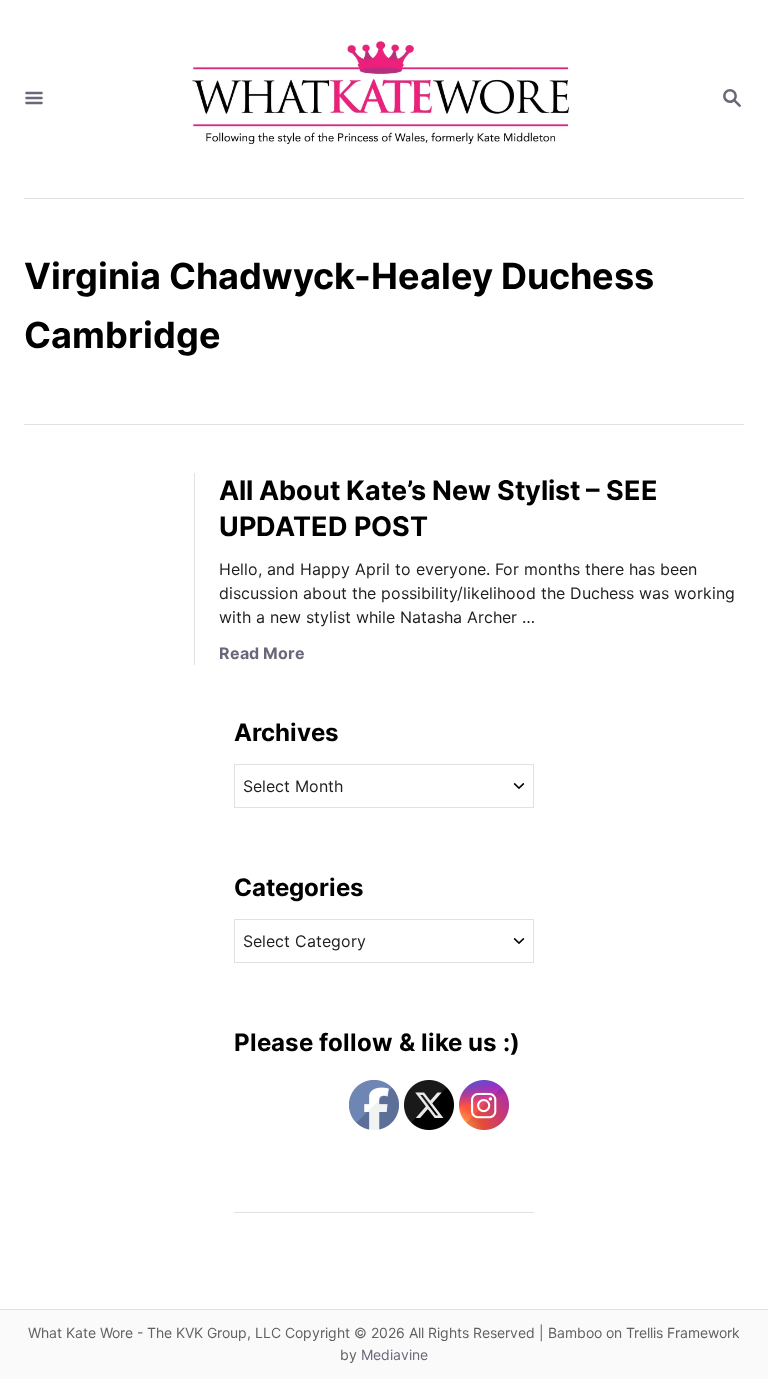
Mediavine (394, 1354)
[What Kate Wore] (382, 99)
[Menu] (34, 99)
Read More (262, 653)
